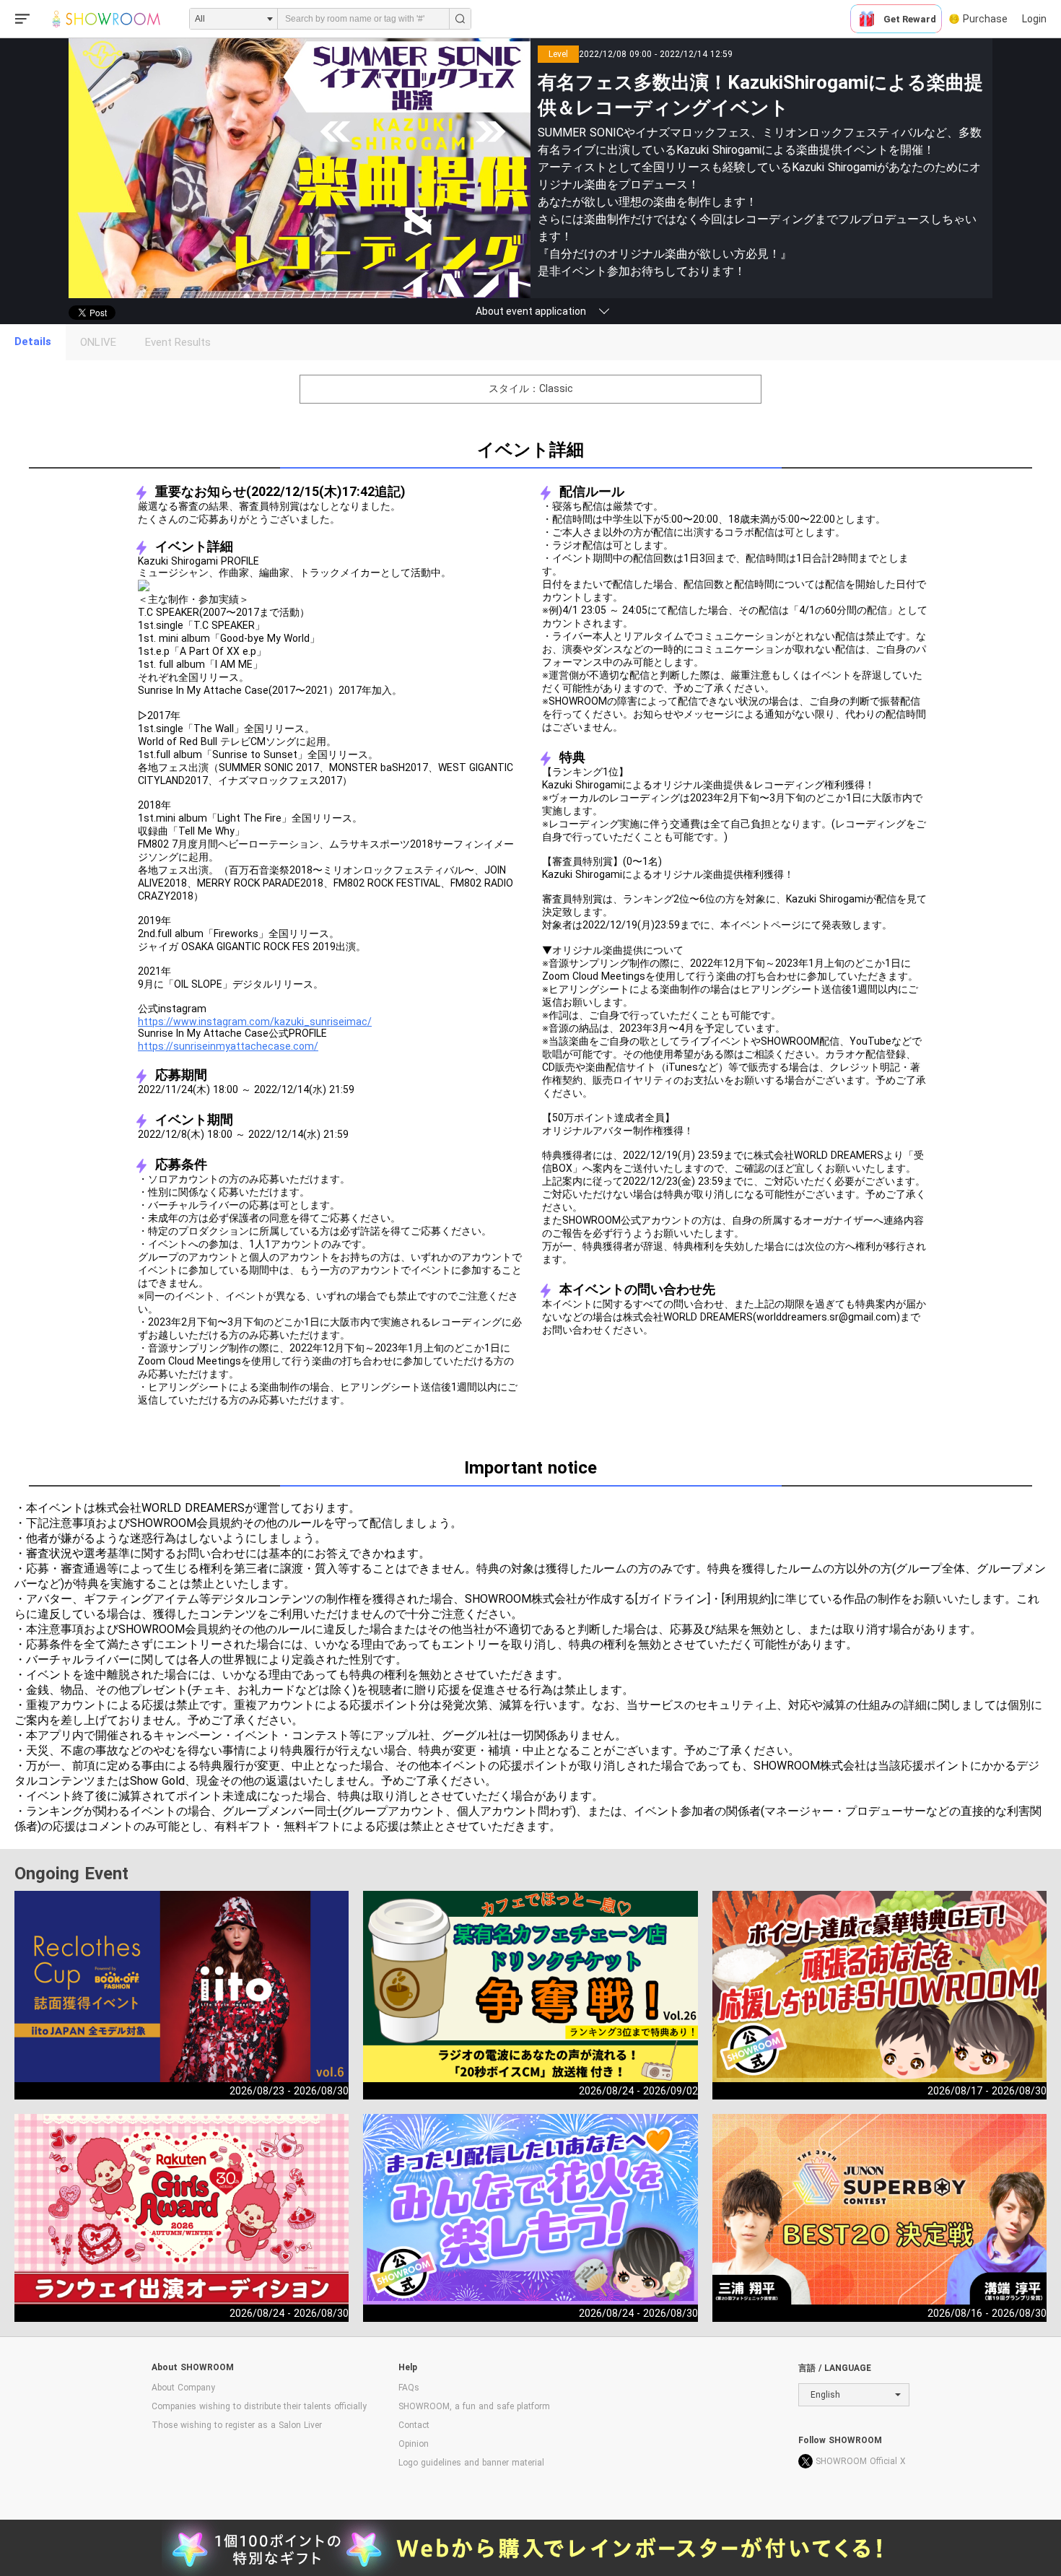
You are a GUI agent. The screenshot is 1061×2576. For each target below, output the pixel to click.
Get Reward (910, 19)
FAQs (409, 2388)
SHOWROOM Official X (861, 2461)
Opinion (414, 2444)
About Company (183, 2388)
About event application (531, 311)
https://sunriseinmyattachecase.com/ (228, 1046)
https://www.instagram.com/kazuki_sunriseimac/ (255, 1022)
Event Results (178, 342)
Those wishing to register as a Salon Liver (237, 2425)
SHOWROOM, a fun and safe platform (474, 2406)
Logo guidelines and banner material (471, 2463)
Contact (414, 2425)
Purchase (985, 19)
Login (1034, 19)
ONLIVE (98, 342)
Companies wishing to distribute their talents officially (259, 2406)
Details (33, 341)
